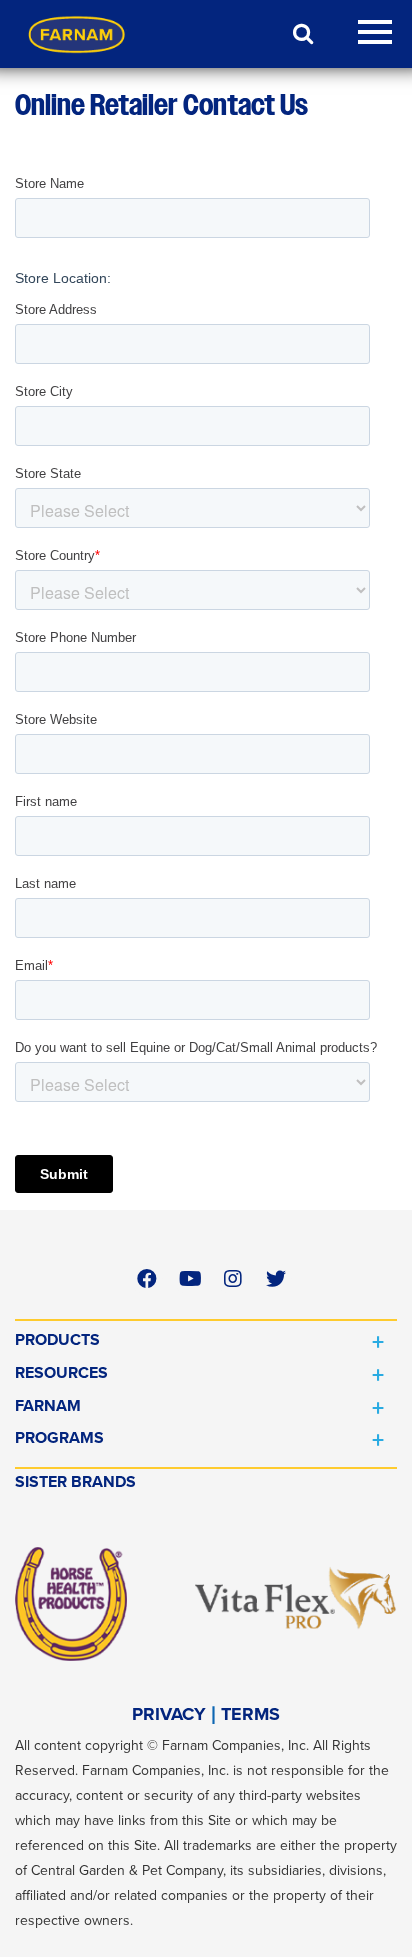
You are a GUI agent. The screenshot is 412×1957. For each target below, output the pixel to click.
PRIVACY (169, 1714)
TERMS (250, 1714)
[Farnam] (77, 34)
